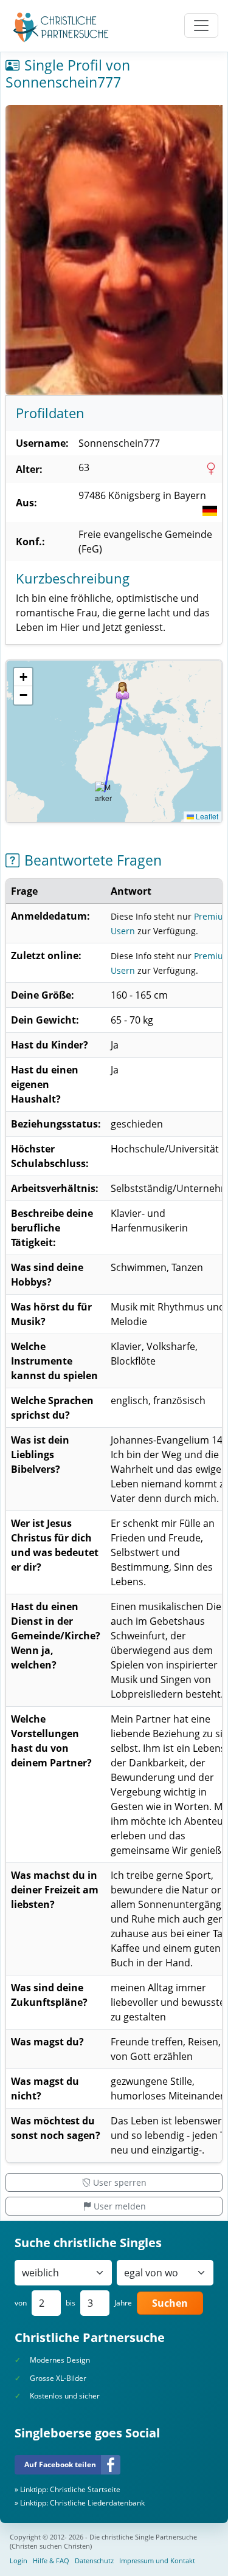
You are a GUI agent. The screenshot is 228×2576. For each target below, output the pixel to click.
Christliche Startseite (85, 2489)
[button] (123, 691)
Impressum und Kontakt (157, 2561)
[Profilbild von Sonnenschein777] (114, 250)
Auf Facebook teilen (60, 2464)
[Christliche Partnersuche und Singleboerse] (61, 27)
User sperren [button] (120, 2182)
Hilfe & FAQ (51, 2561)
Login (19, 2561)
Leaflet (206, 816)
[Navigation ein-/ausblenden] (201, 26)
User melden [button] (120, 2206)
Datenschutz (94, 2561)
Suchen (170, 2303)
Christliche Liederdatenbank (97, 2503)
